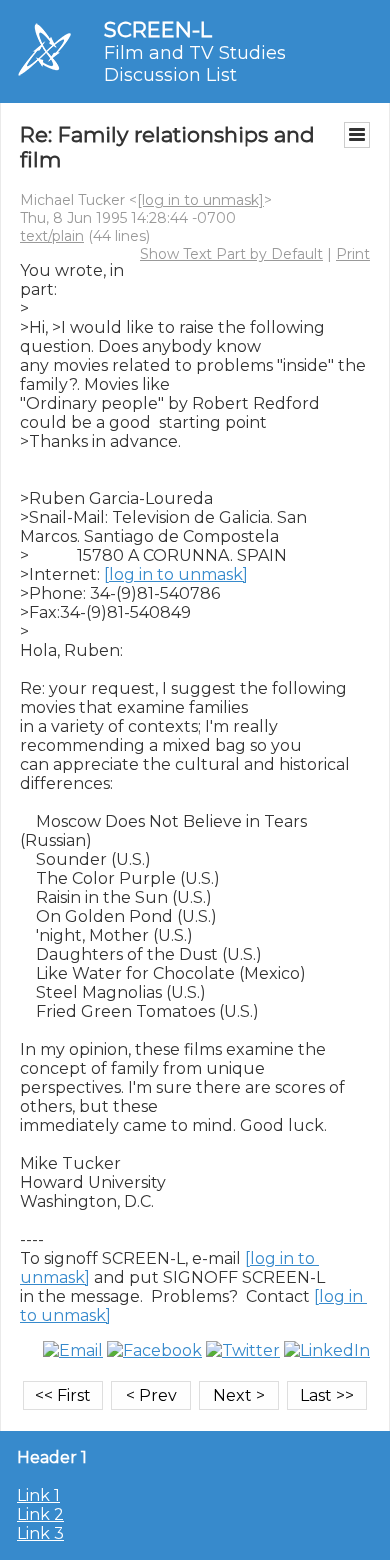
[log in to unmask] (200, 200)
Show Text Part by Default (231, 254)
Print (353, 254)
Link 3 (40, 1533)
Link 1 (38, 1495)
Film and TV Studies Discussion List (195, 64)
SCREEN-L (158, 29)
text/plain (52, 236)
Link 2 (40, 1514)
